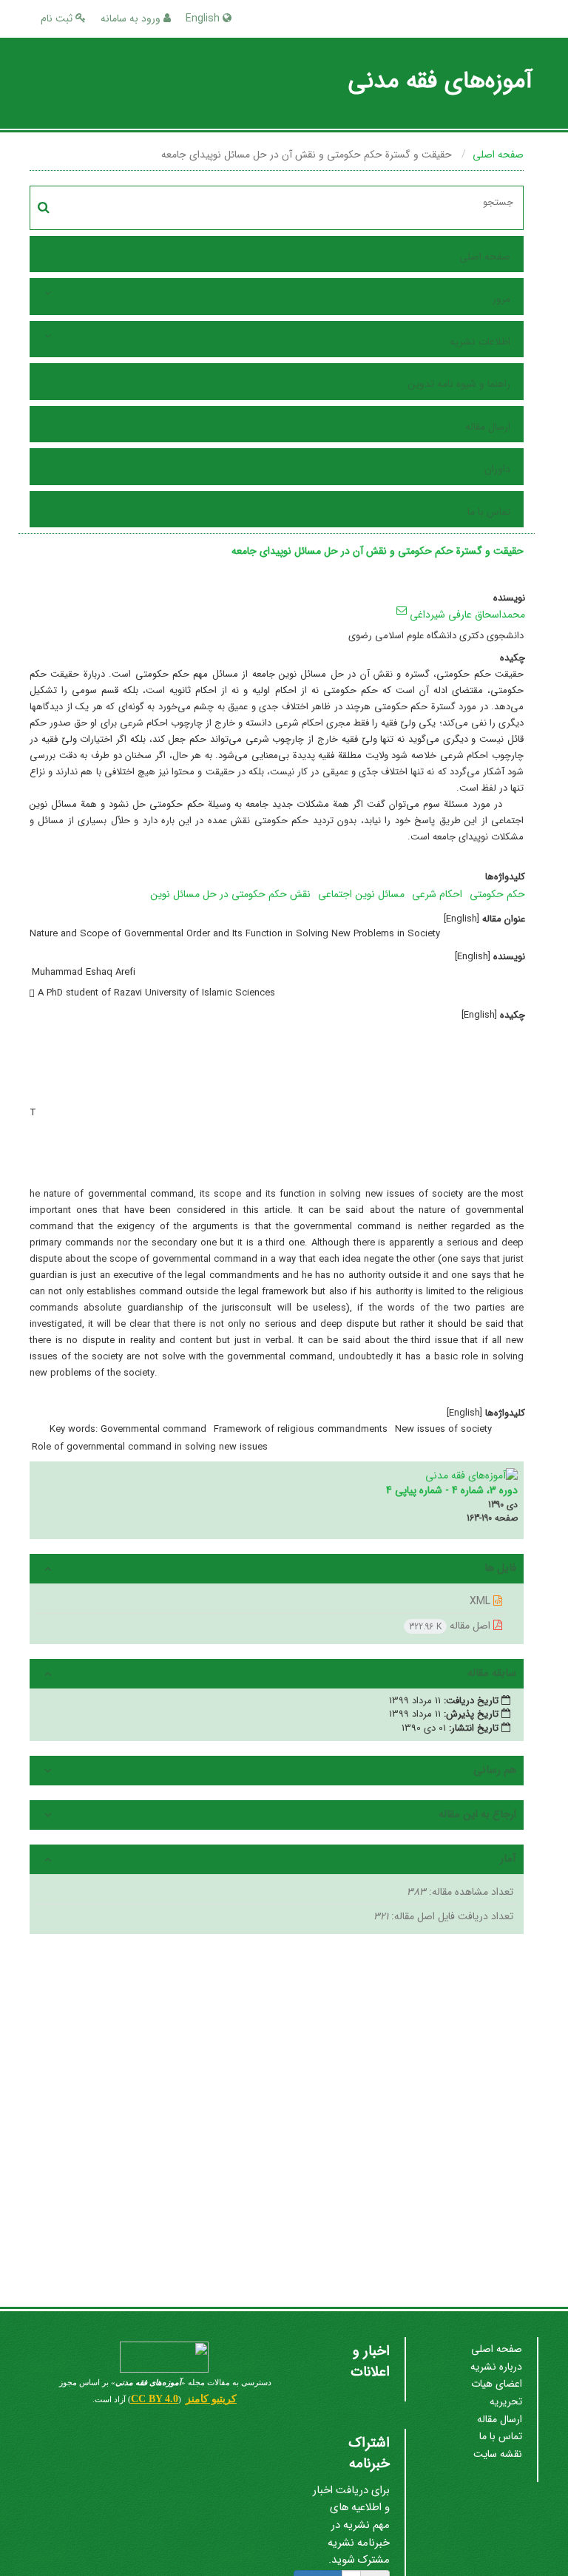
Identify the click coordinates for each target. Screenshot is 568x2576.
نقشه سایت (498, 2454)
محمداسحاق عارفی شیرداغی (467, 615)
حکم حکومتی (497, 894)
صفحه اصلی (498, 155)
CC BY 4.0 (155, 2399)
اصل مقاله (451, 1626)
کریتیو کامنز (211, 2399)
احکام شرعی (437, 894)
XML (481, 1601)
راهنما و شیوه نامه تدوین (459, 384)
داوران (497, 469)
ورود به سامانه (132, 18)
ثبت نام (58, 18)
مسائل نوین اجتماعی (361, 894)
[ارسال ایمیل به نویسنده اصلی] (402, 610)
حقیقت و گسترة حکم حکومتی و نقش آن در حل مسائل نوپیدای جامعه (378, 551)
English (204, 18)
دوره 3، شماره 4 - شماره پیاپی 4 (452, 1490)
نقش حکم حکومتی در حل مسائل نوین (230, 894)
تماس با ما (489, 512)
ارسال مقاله (488, 427)
